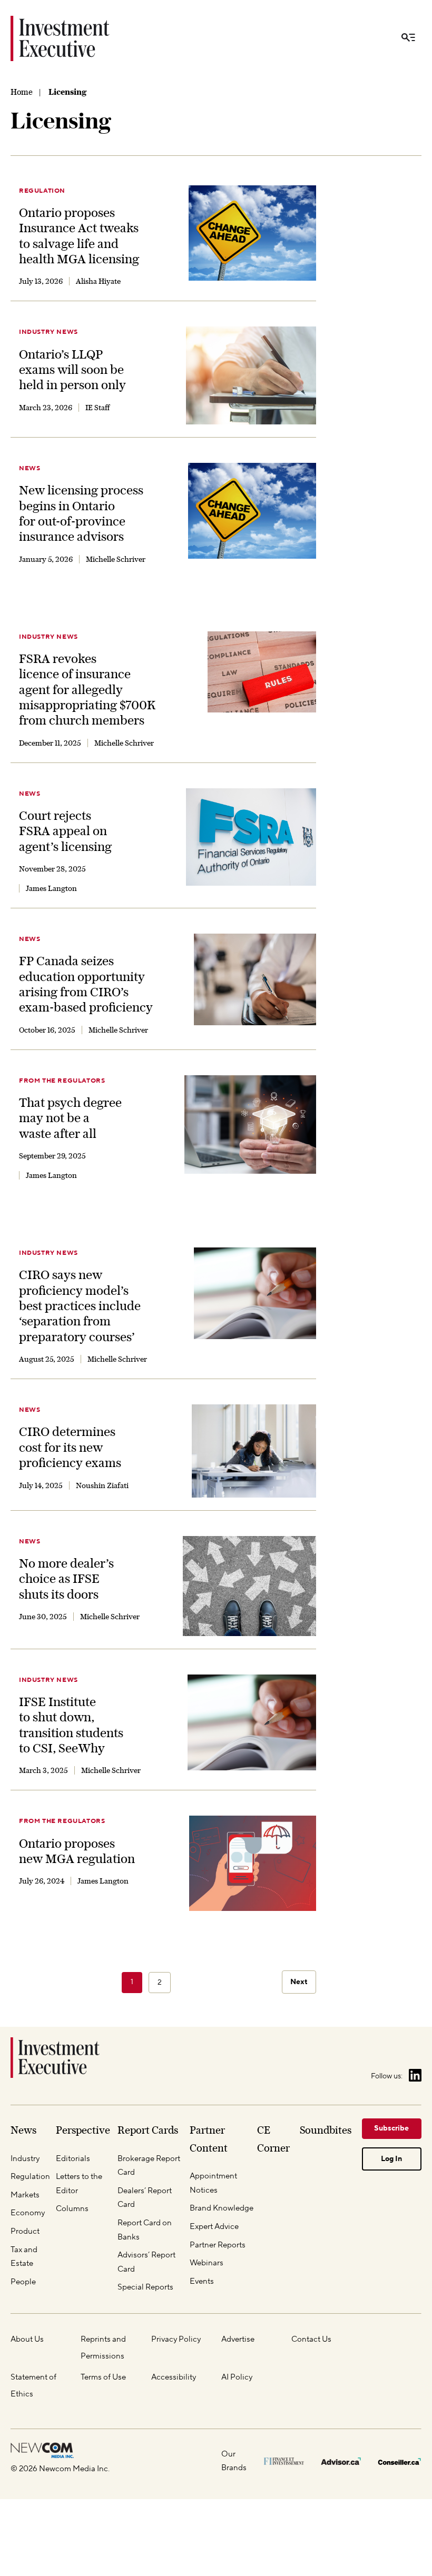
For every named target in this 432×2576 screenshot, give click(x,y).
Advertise (238, 2339)
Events (202, 2281)
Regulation (42, 191)
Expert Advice (214, 2227)
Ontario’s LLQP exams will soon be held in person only (72, 370)
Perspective (83, 2130)
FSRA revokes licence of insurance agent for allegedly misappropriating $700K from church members (87, 690)
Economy (28, 2213)
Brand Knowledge (222, 2208)
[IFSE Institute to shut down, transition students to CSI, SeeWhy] (252, 1723)
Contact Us (311, 2339)
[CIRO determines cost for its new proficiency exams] (254, 1451)
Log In (391, 2159)
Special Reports (145, 2287)
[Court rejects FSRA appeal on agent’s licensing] (251, 837)
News (30, 468)
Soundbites (326, 2130)
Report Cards (148, 2130)
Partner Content (209, 2139)
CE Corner (273, 2139)
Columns (72, 2209)
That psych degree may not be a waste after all (70, 1118)
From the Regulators (62, 1081)
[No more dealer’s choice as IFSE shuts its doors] (249, 1586)
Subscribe (391, 2128)
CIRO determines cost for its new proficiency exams (70, 1447)
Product (25, 2231)
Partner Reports (218, 2245)
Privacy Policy (176, 2339)
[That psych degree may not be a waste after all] (250, 1124)
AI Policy (237, 2377)
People (23, 2282)
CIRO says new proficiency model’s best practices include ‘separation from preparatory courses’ (80, 1306)
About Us (27, 2339)
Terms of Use (103, 2377)
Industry (25, 2159)
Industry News (48, 332)
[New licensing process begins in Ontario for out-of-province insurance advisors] (252, 511)
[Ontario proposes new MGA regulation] (253, 1863)
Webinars (207, 2263)
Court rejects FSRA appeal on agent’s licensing (65, 831)
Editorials (73, 2159)
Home (22, 92)
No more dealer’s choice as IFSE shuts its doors (66, 1579)
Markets (25, 2195)
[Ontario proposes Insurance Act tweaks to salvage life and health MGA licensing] (252, 233)
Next (299, 1982)
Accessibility (174, 2377)
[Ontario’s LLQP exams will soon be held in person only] (251, 375)
